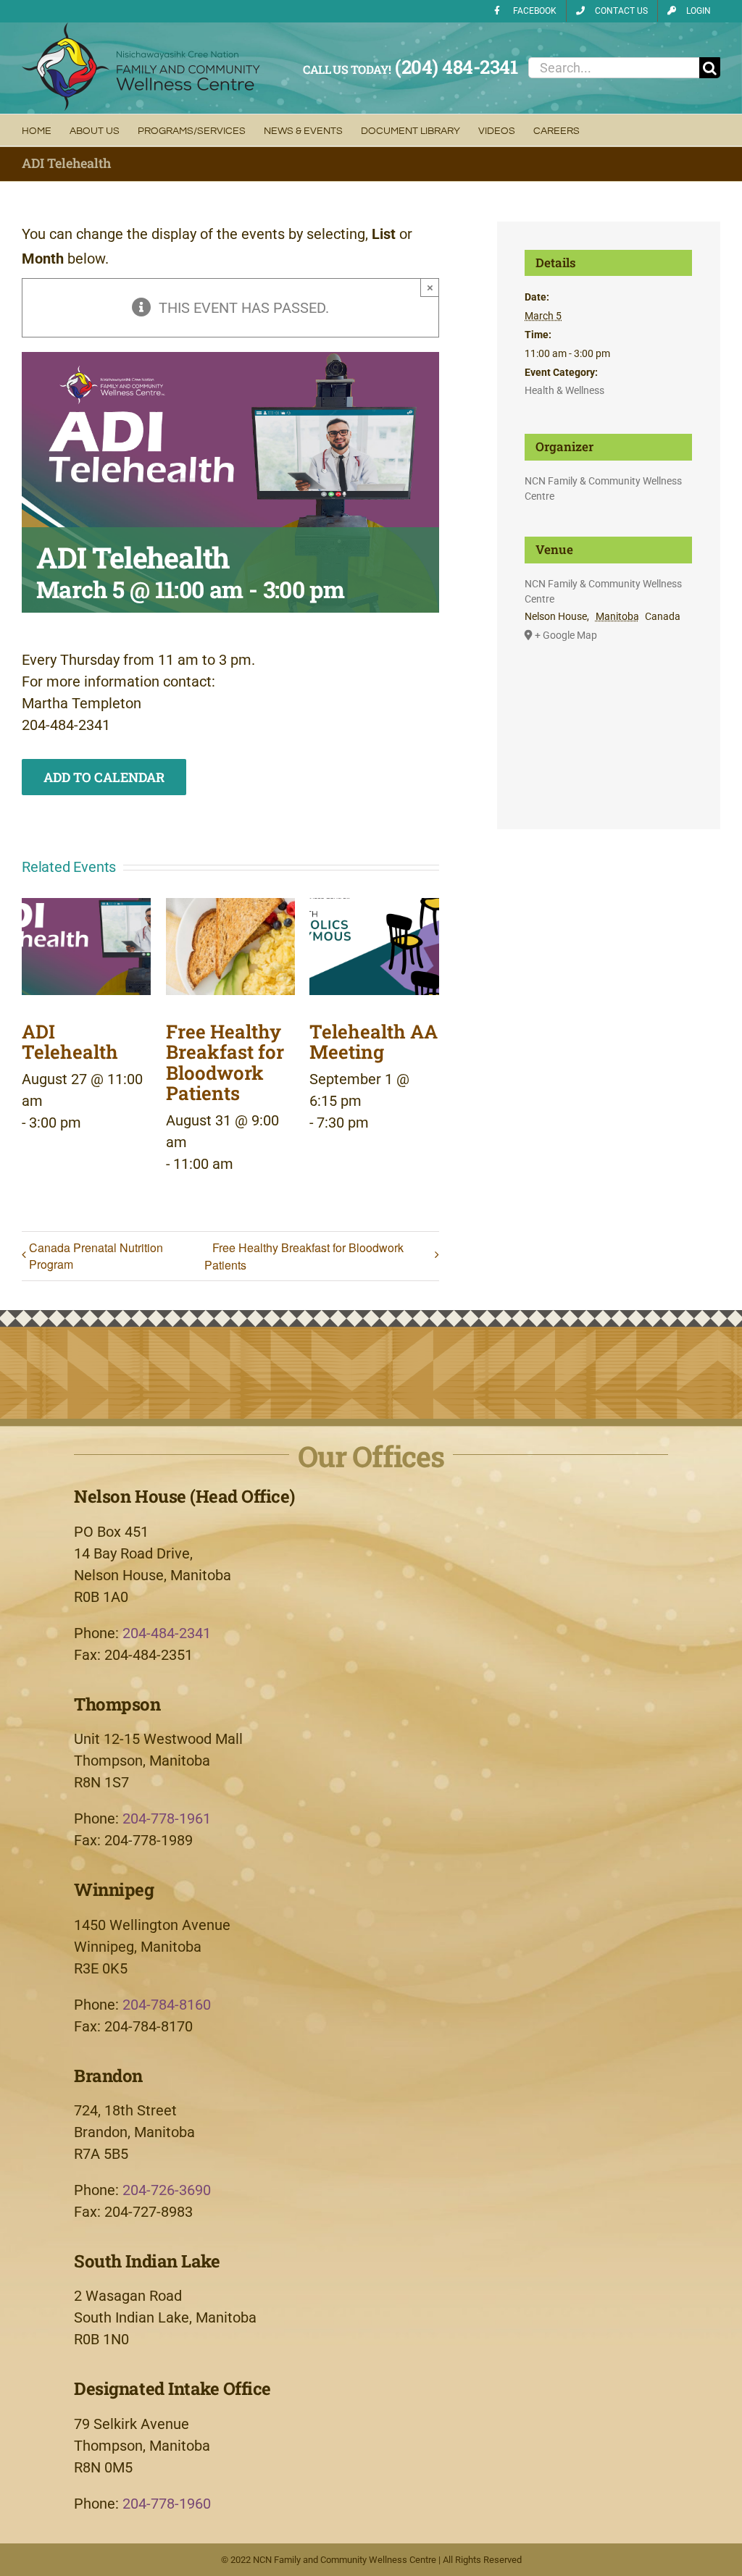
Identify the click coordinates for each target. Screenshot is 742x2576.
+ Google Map (566, 635)
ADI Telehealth (70, 1042)
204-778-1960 (167, 2504)
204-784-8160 (167, 2005)
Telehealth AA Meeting (374, 1042)
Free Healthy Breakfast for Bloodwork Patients (225, 1062)
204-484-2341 (167, 1633)
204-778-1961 (167, 1818)
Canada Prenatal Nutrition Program (96, 1256)
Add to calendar (104, 777)
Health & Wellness (564, 390)
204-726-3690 (167, 2190)
